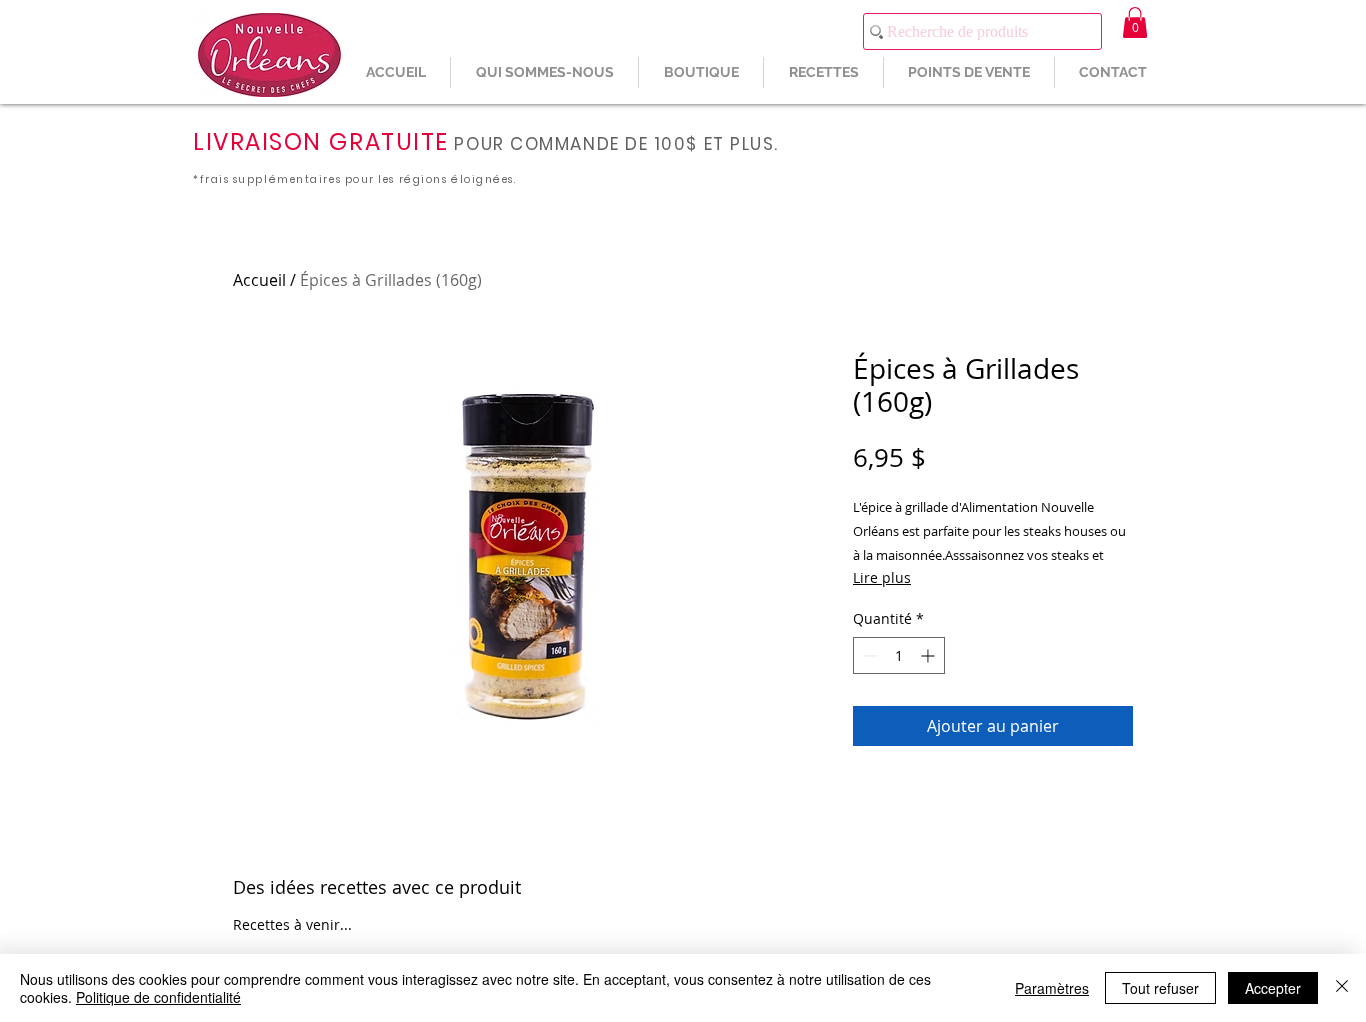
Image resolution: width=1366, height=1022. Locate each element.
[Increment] (929, 655)
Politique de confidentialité (158, 997)
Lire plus (882, 577)
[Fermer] (1342, 988)
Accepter (1273, 988)
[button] (1135, 22)
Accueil (259, 280)
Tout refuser (1160, 988)
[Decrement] (868, 655)
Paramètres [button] (1052, 988)
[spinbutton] (899, 655)
